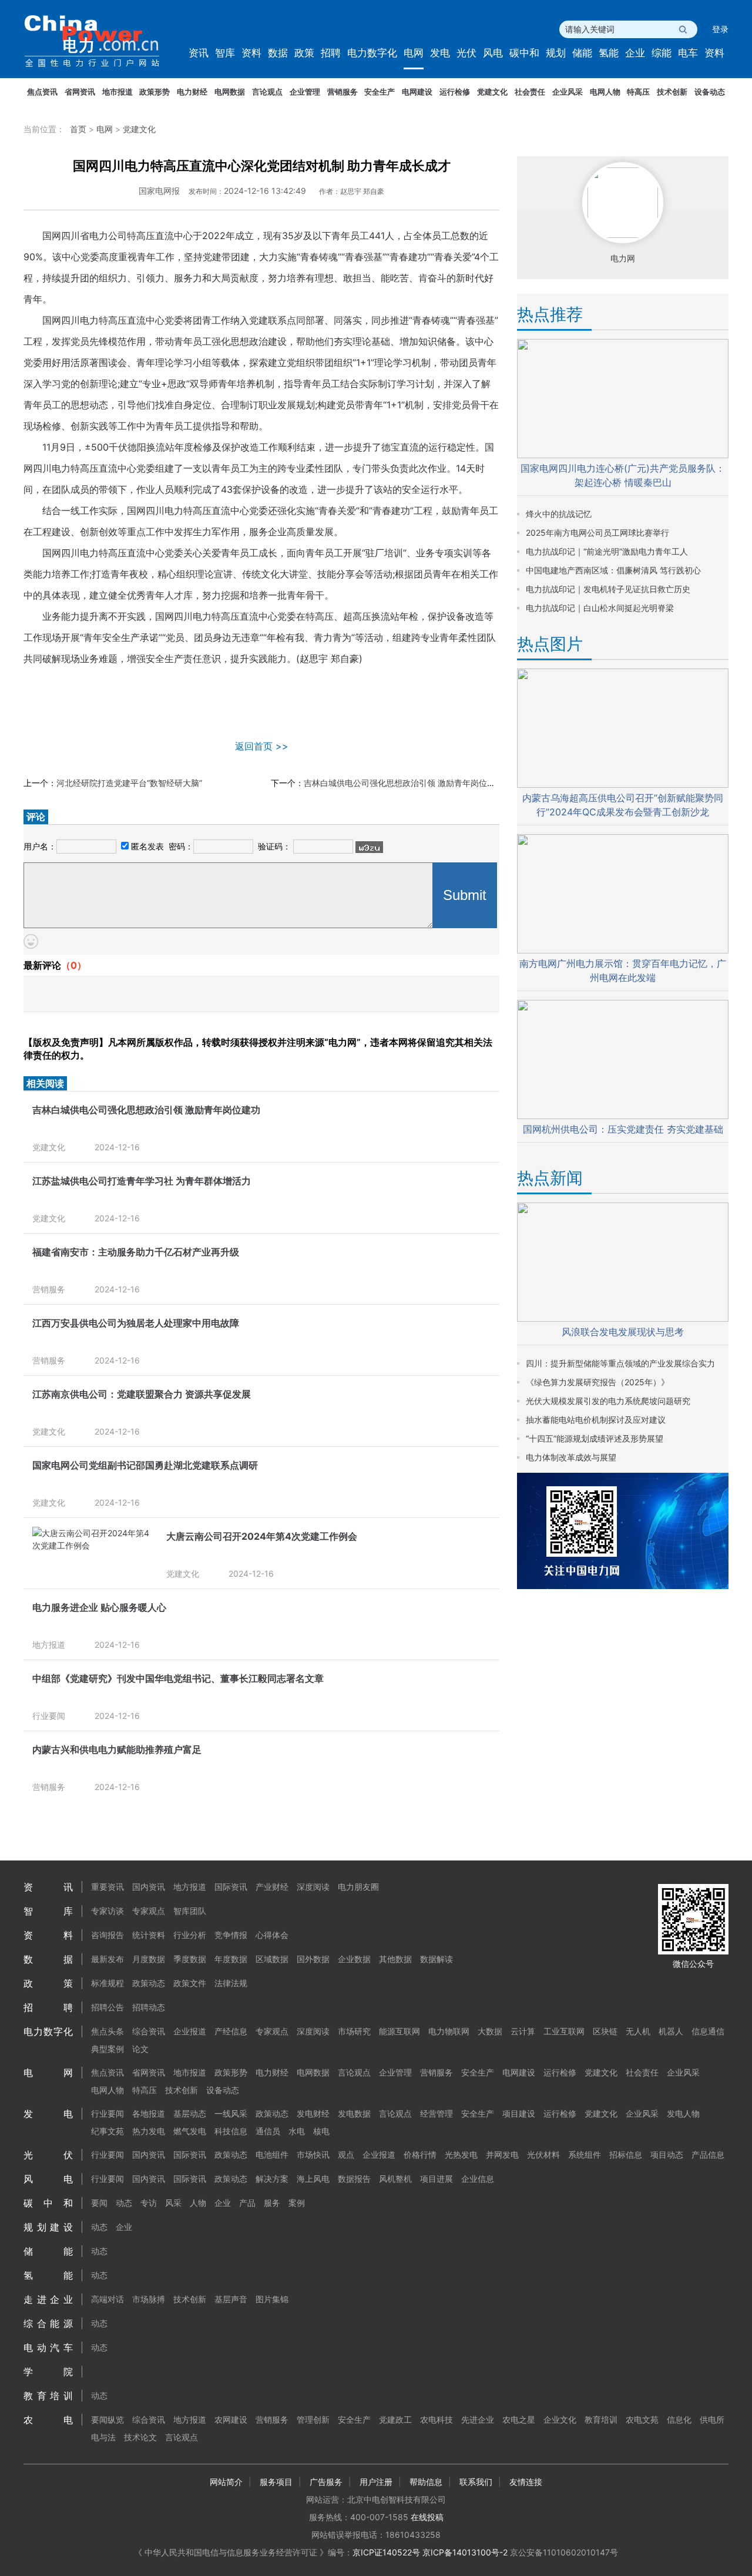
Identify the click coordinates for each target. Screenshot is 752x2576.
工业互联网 (564, 2031)
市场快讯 (313, 2154)
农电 (48, 2420)
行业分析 (190, 1935)
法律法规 (231, 1983)
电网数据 (230, 92)
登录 (720, 29)
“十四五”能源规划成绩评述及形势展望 (595, 1438)
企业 (635, 53)
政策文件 (190, 1983)
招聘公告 (108, 2007)
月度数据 (149, 1959)
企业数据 (354, 1959)
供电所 (712, 2419)
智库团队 (190, 1911)
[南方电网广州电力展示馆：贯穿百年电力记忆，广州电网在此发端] (623, 950)
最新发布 (108, 1959)
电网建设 (417, 92)
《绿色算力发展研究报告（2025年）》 (597, 1382)
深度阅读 (313, 1887)
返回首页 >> (262, 746)
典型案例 (108, 2049)
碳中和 (524, 53)
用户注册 (376, 2482)
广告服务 (326, 2482)
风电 (493, 53)
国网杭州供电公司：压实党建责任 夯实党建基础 (623, 1129)
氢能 (609, 53)
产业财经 (272, 1887)
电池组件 (272, 2154)
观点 (346, 2154)
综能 (662, 53)
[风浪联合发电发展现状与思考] (623, 1319)
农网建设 (231, 2419)
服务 (272, 2203)
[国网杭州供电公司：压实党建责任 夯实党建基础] (623, 1116)
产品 (247, 2203)
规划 (556, 53)
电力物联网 (449, 2031)
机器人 (671, 2031)
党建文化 (492, 92)
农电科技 (437, 2419)
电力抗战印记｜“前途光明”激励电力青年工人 (607, 551)
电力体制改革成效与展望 (571, 1457)
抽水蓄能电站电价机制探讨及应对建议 (596, 1420)
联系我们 (476, 2482)
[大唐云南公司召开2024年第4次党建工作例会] (93, 1545)
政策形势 (155, 92)
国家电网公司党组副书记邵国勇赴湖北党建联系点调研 (145, 1465)
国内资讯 (149, 1887)
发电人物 (683, 2113)
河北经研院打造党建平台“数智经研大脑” (129, 783)
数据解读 (437, 1959)
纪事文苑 (108, 2131)
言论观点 (267, 92)
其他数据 (395, 1959)
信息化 (679, 2419)
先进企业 (478, 2419)
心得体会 (272, 1935)
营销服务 (343, 92)
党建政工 (395, 2419)
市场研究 (354, 2031)
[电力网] (100, 41)
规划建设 (48, 2227)
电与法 (103, 2437)
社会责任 (530, 92)
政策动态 (149, 1983)
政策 (304, 53)
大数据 (490, 2031)
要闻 (99, 2203)
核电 (321, 2131)
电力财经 (192, 92)
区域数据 (272, 1959)
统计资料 (149, 1935)
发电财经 (313, 2113)
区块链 (605, 2031)
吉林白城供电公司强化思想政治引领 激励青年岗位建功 (404, 783)
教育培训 (48, 2396)
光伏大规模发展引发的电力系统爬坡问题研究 (608, 1401)
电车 (688, 53)
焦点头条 (108, 2031)
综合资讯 (149, 2031)
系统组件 (585, 2154)
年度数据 (231, 1959)
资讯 (199, 53)
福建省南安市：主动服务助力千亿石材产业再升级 (136, 1252)
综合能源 (48, 2323)
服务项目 (276, 2482)
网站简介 (226, 2482)
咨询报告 (108, 1935)
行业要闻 (49, 1716)
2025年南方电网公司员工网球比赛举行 (597, 533)
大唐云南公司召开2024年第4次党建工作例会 (262, 1536)
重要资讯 (108, 1887)
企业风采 (568, 92)
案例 (297, 2203)
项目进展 (437, 2179)
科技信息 (231, 2131)
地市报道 (117, 92)
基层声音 (231, 2299)
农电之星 (519, 2419)
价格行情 (420, 2154)
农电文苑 (642, 2419)
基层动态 (190, 2113)
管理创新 (313, 2419)
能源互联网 (399, 2031)
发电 (440, 53)
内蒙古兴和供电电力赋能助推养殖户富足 (117, 1749)
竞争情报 (231, 1935)
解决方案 (272, 2179)
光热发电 (461, 2154)
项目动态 (667, 2154)
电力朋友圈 (358, 1887)
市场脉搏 (149, 2299)
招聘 (331, 53)
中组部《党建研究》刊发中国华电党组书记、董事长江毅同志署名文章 (178, 1678)
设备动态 (710, 92)
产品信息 (708, 2154)
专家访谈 (108, 1911)
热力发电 (149, 2131)
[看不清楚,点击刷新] (369, 847)
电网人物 (605, 92)
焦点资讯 (42, 92)
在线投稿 (427, 2517)
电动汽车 (48, 2347)
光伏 (466, 53)
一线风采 (231, 2113)
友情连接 (526, 2482)
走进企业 (48, 2299)
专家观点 (149, 1911)
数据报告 (354, 2179)
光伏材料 (543, 2154)
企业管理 (305, 92)
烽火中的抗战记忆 (559, 514)
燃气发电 (190, 2131)
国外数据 (313, 1959)
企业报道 (190, 2031)
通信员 (268, 2131)
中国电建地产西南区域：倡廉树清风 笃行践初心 (613, 570)
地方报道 (49, 1645)
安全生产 (380, 92)
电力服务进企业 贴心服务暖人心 (99, 1607)
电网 (414, 53)
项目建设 (519, 2113)
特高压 (638, 92)
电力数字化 (372, 53)
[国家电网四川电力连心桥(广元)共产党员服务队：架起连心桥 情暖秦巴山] (623, 455)
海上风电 (313, 2179)
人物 (198, 2203)
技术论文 (140, 2437)
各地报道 (149, 2113)
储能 (582, 53)
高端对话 (108, 2299)
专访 (149, 2203)
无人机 (638, 2031)
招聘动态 (149, 2007)
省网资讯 (80, 92)
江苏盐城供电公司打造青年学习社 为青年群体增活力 (142, 1181)
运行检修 (455, 92)
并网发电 (502, 2154)
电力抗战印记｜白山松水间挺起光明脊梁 (600, 608)
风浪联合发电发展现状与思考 (623, 1332)
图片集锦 (272, 2299)
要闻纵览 (108, 2419)
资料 (251, 53)
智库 (225, 53)
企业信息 (478, 2179)
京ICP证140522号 (386, 2552)
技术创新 (672, 92)
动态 (124, 2203)
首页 (78, 129)
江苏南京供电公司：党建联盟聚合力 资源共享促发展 (142, 1394)
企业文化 (560, 2419)
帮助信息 (426, 2482)
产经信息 (231, 2031)
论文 (140, 2049)
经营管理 (437, 2113)
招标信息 (626, 2154)
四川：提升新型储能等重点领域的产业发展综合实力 (620, 1363)
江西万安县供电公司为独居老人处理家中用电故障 (136, 1323)
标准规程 (108, 1983)
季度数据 (190, 1959)
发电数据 (354, 2113)
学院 (48, 2372)
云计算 (523, 2031)
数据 (278, 53)
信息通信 (708, 2031)
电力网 (623, 258)
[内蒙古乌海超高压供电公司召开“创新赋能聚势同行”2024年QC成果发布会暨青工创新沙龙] (623, 785)
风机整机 (395, 2179)
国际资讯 (231, 1887)
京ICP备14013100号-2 (465, 2552)
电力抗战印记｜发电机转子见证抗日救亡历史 (608, 589)
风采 (173, 2203)
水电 (297, 2131)
